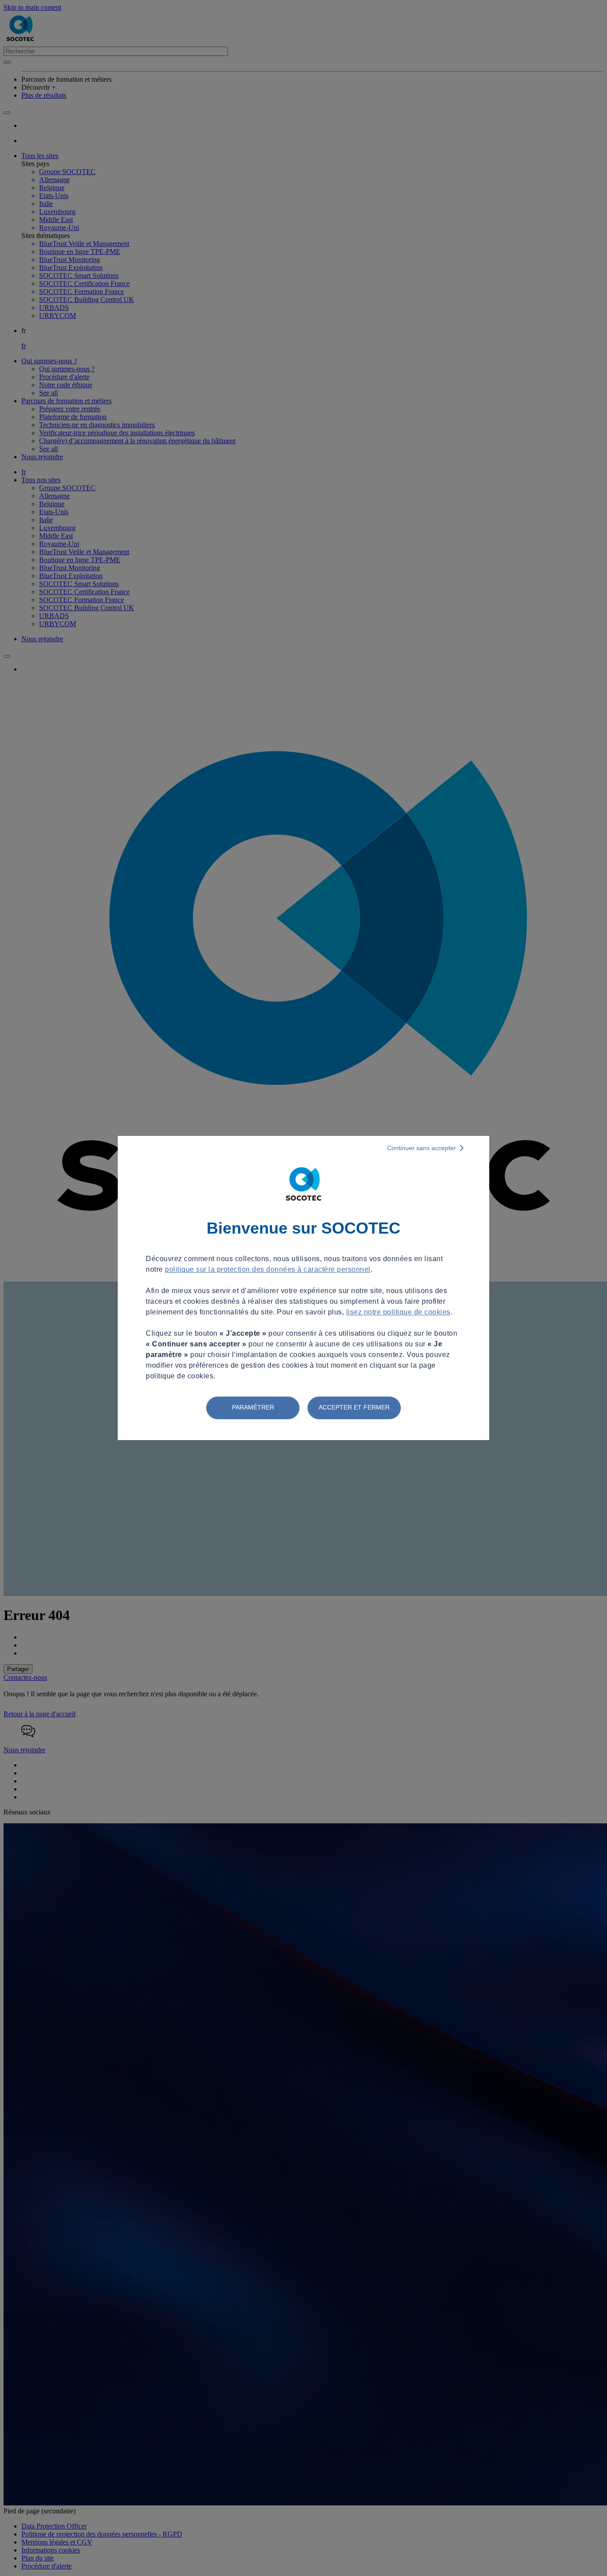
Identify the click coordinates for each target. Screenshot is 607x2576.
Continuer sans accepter (421, 1148)
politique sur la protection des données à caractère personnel (268, 1269)
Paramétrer (253, 1407)
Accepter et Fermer (354, 1407)
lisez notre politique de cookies (398, 1312)
